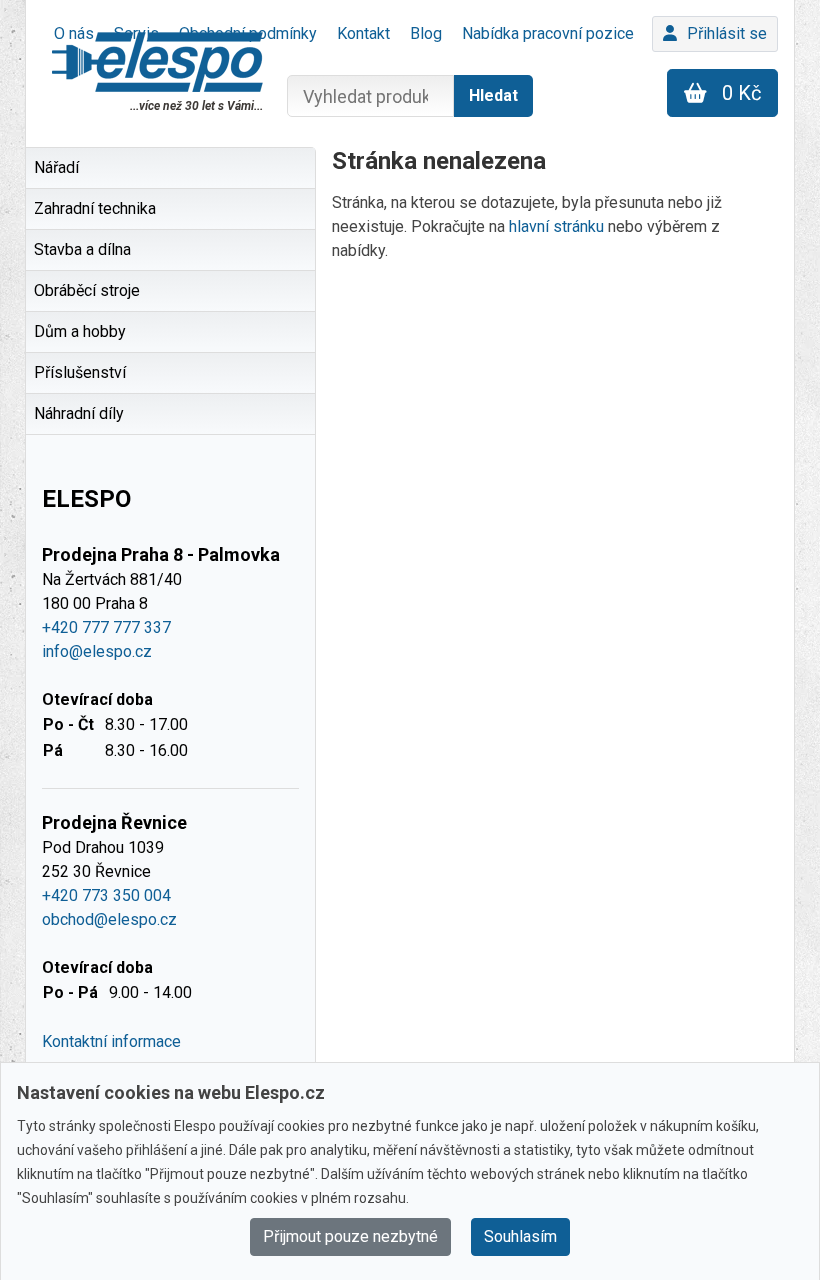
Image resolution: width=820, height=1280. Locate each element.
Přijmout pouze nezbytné (350, 1236)
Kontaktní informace (111, 1041)
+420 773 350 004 (106, 895)
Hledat (493, 95)
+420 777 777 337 (106, 627)
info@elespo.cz (97, 651)
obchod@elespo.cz (109, 919)
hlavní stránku (556, 226)
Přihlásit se (727, 33)
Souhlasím (520, 1236)
